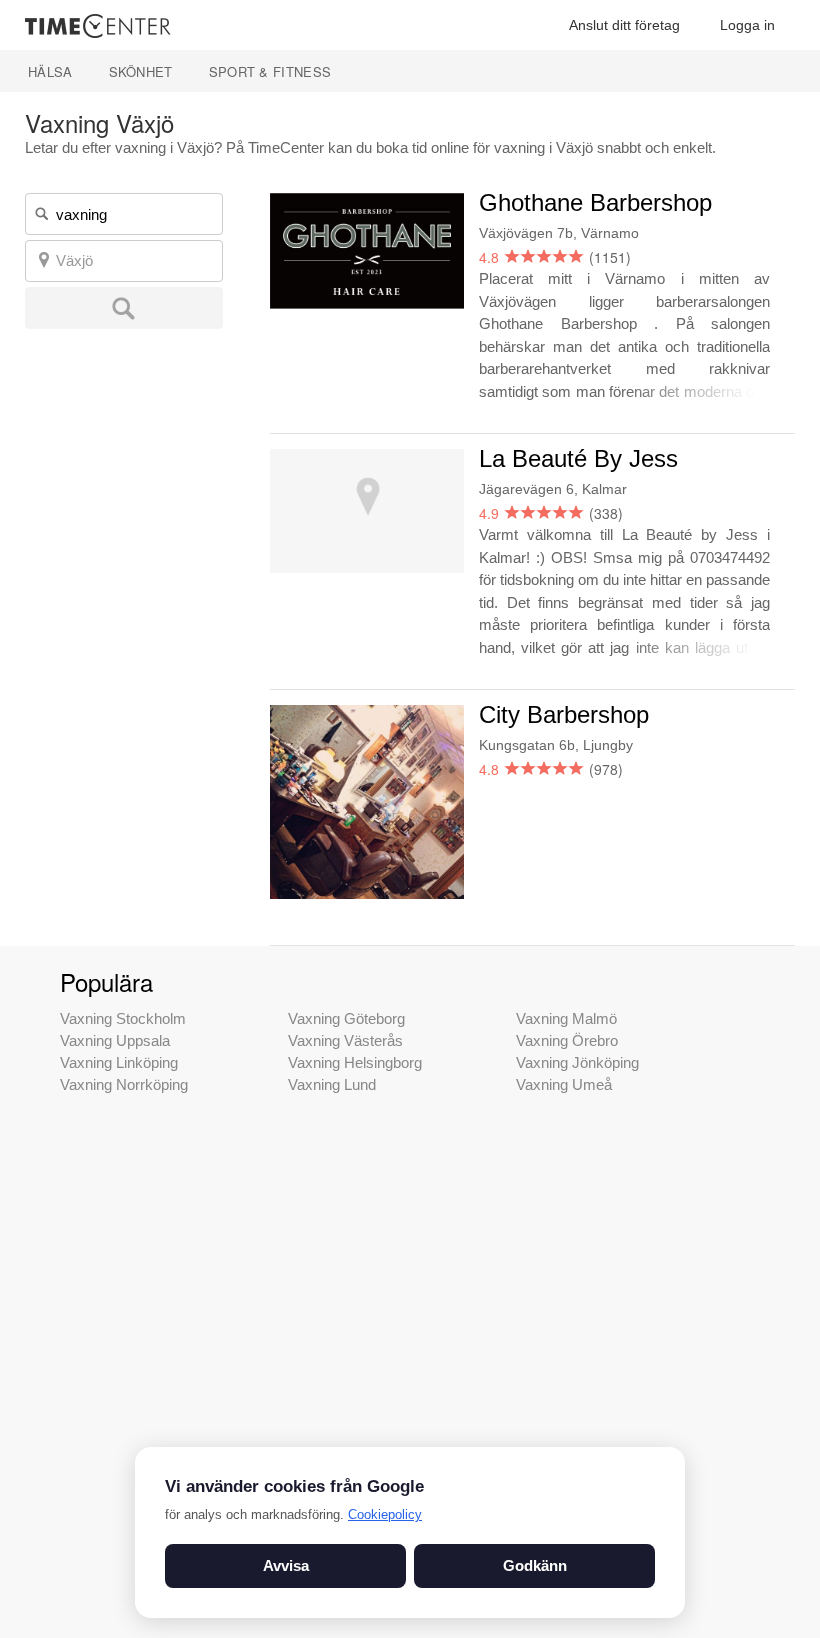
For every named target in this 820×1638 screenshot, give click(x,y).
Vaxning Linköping (119, 1062)
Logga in (747, 25)
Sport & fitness (270, 71)
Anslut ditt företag (624, 25)
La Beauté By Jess (578, 458)
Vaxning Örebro (567, 1040)
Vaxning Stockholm (123, 1018)
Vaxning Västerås (345, 1040)
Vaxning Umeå (564, 1084)
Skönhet (141, 71)
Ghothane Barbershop (595, 202)
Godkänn (535, 1565)
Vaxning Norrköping (124, 1084)
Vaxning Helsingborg (355, 1062)
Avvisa (286, 1565)
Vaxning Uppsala (115, 1040)
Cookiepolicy (385, 1514)
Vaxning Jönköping (577, 1062)
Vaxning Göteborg (346, 1018)
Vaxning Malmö (566, 1018)
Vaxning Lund (332, 1084)
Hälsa (50, 71)
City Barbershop (564, 714)
